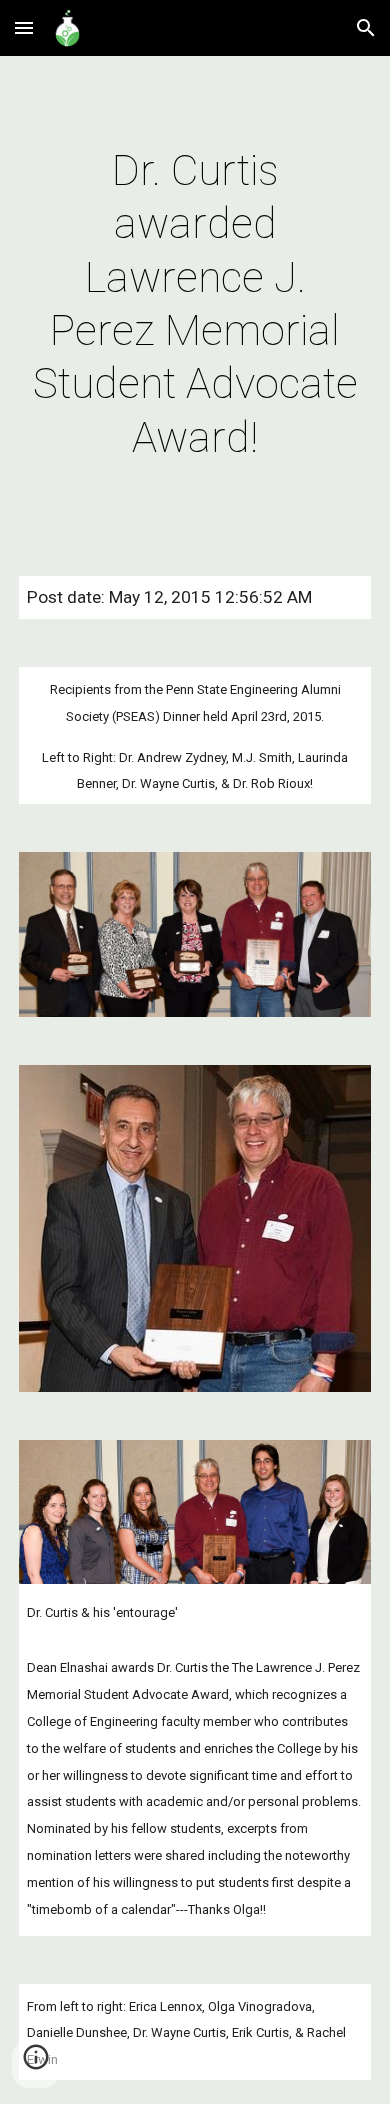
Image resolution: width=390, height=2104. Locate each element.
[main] (195, 304)
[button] (24, 27)
